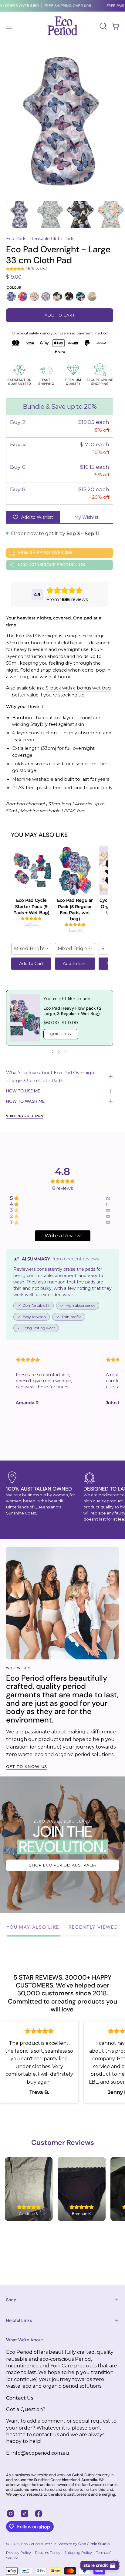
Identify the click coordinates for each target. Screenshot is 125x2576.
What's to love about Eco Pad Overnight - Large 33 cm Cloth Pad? (51, 1077)
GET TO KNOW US (27, 1767)
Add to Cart (31, 964)
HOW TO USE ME (23, 1091)
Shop (11, 2300)
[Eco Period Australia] (62, 26)
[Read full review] (47, 1391)
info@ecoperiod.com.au (40, 2453)
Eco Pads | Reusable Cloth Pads (40, 239)
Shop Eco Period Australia (62, 1865)
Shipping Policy (78, 2553)
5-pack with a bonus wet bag (78, 688)
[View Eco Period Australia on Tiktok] (25, 2514)
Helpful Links (19, 2320)
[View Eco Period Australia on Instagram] (11, 2514)
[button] (103, 26)
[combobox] (31, 949)
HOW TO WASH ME (25, 1101)
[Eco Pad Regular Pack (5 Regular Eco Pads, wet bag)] (75, 870)
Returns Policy (48, 2553)
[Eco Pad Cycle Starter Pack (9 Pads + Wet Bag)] (31, 870)
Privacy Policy (19, 2553)
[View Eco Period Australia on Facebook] (39, 2514)
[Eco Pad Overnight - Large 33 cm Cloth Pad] (20, 214)
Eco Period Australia (39, 2544)
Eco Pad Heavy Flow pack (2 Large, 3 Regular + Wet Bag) (72, 1011)
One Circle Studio (94, 2544)
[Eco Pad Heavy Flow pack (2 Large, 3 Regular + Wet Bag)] (25, 1018)
